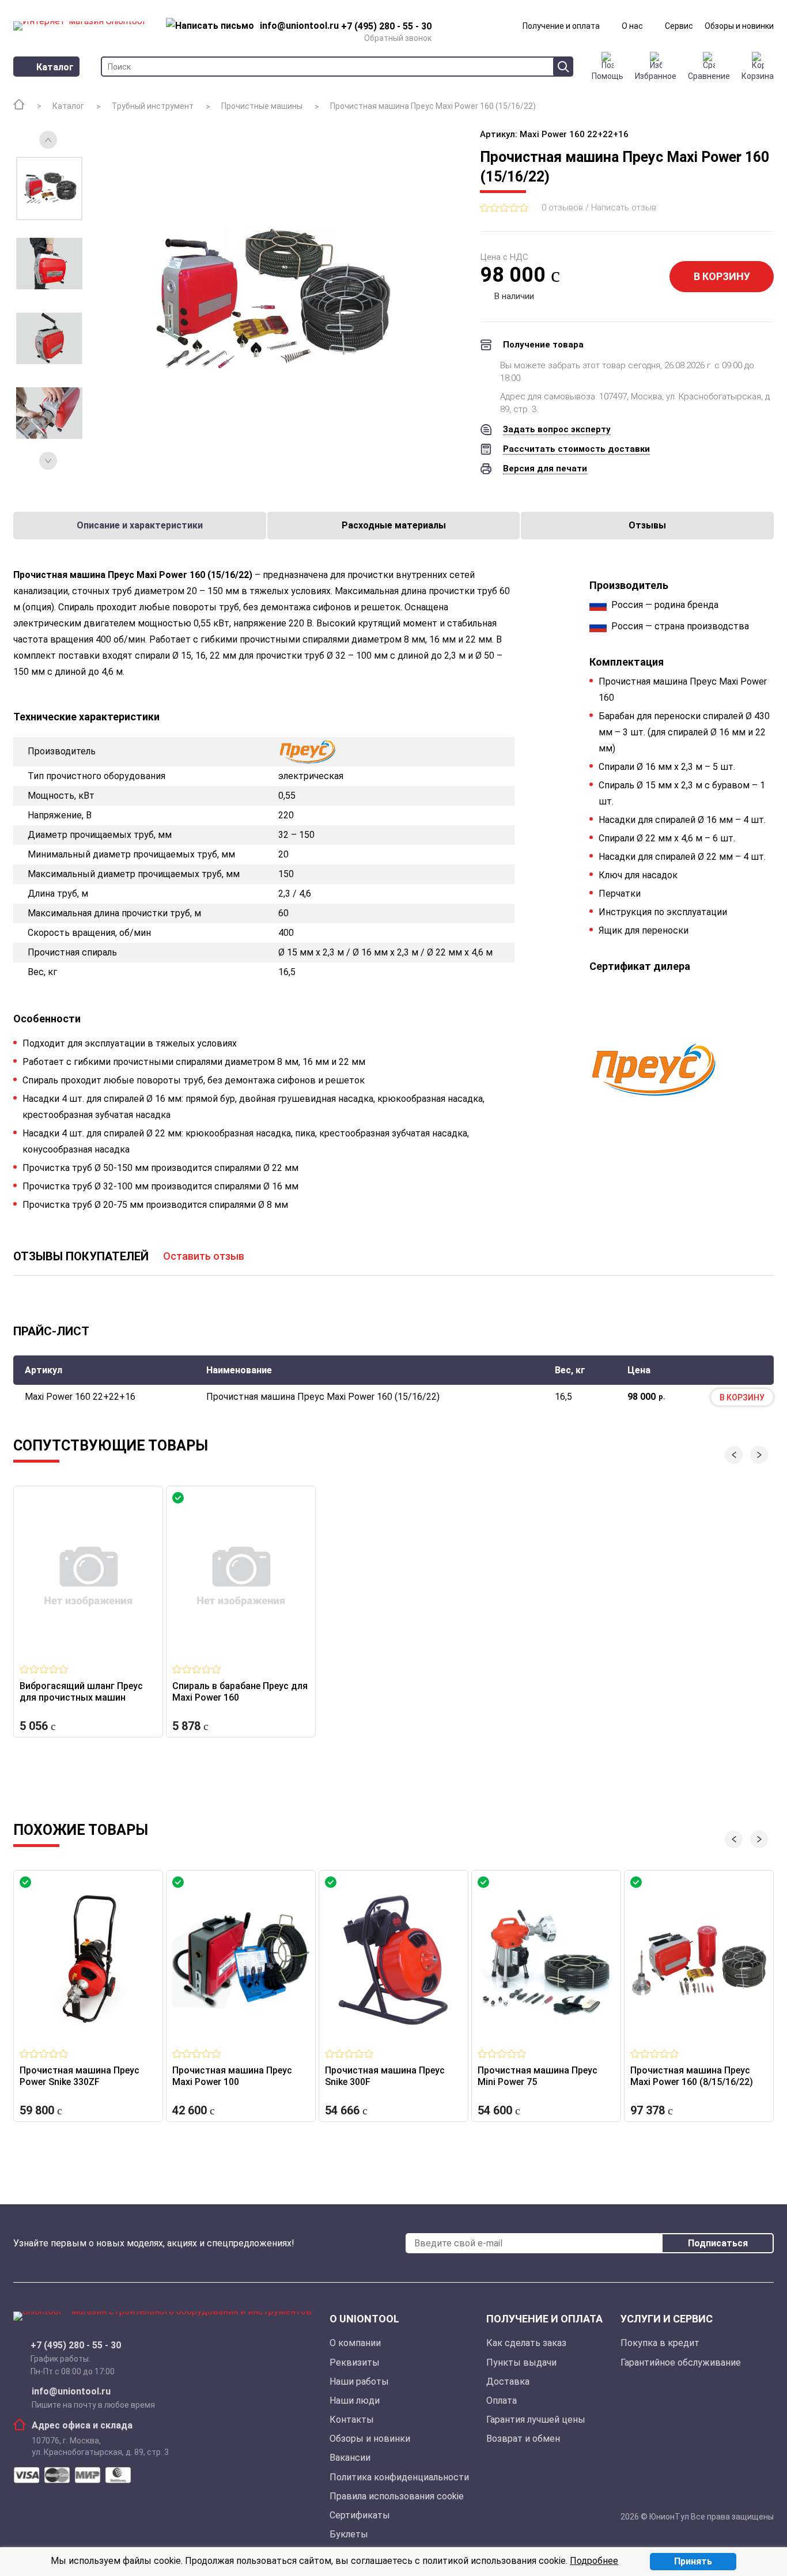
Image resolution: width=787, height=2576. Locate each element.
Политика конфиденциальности (399, 2477)
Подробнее (594, 2561)
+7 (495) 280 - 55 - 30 (76, 2345)
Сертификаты (360, 2515)
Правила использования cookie (397, 2496)
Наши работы (359, 2382)
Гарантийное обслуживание (681, 2362)
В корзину (722, 276)
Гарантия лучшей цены (536, 2420)
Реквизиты (355, 2362)
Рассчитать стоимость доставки (576, 449)
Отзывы (647, 525)
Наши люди (355, 2401)
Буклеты (349, 2534)
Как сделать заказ (526, 2343)
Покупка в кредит (660, 2343)
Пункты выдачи (521, 2362)
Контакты (352, 2420)
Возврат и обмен (523, 2439)
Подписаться (718, 2243)
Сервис (679, 26)
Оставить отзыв (204, 1256)
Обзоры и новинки (739, 26)
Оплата (502, 2401)
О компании (355, 2343)
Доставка (508, 2382)
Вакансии (350, 2458)
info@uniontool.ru (71, 2392)
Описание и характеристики (140, 525)
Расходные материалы (394, 525)
